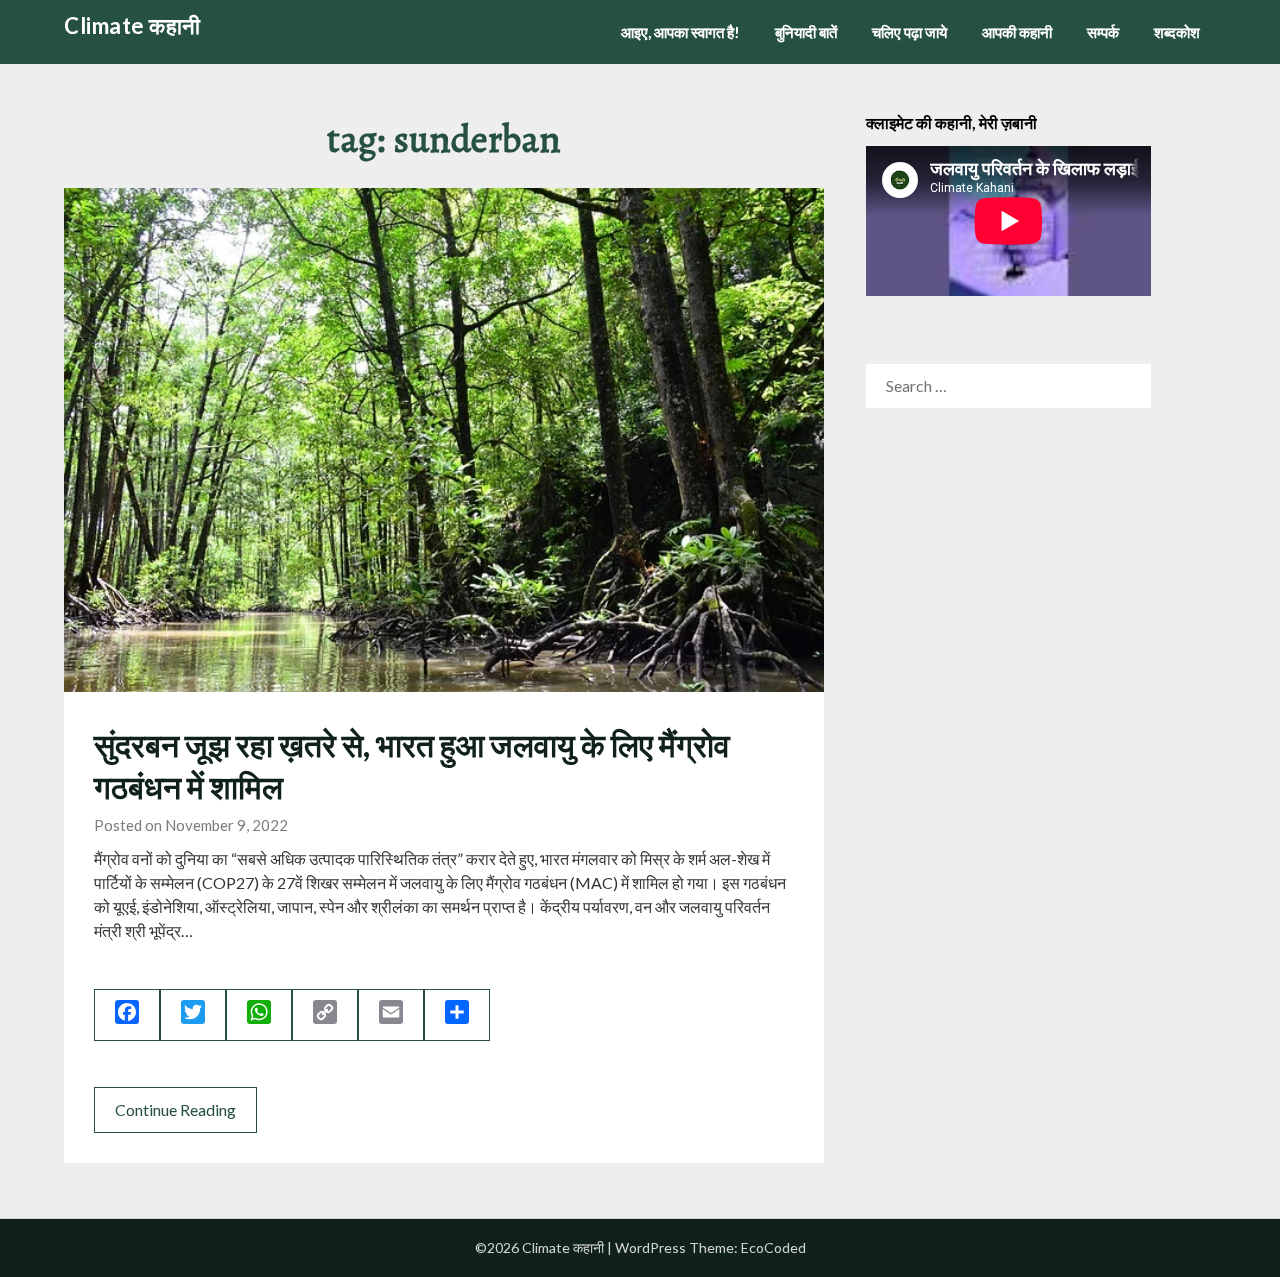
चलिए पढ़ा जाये (909, 32)
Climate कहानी (132, 25)
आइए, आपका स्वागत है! (680, 32)
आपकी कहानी (1017, 32)
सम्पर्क (1103, 32)
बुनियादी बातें (806, 32)
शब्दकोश (1177, 32)
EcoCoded (773, 1247)
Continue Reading (175, 1109)
